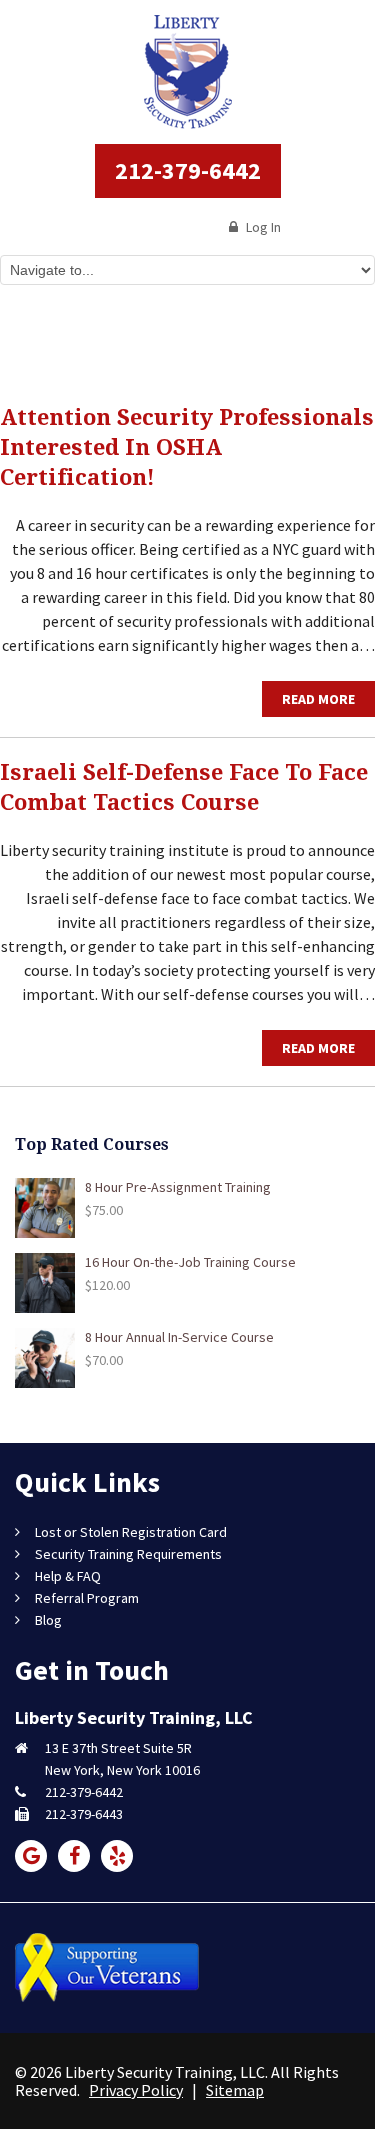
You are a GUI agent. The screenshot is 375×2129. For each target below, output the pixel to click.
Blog (48, 1620)
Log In (262, 227)
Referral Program (87, 1598)
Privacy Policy (136, 2090)
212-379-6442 (188, 170)
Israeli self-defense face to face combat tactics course (184, 787)
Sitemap (235, 2090)
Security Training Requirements (128, 1554)
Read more (318, 699)
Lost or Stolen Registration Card (131, 1532)
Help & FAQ (68, 1576)
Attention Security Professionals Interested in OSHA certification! (187, 447)
